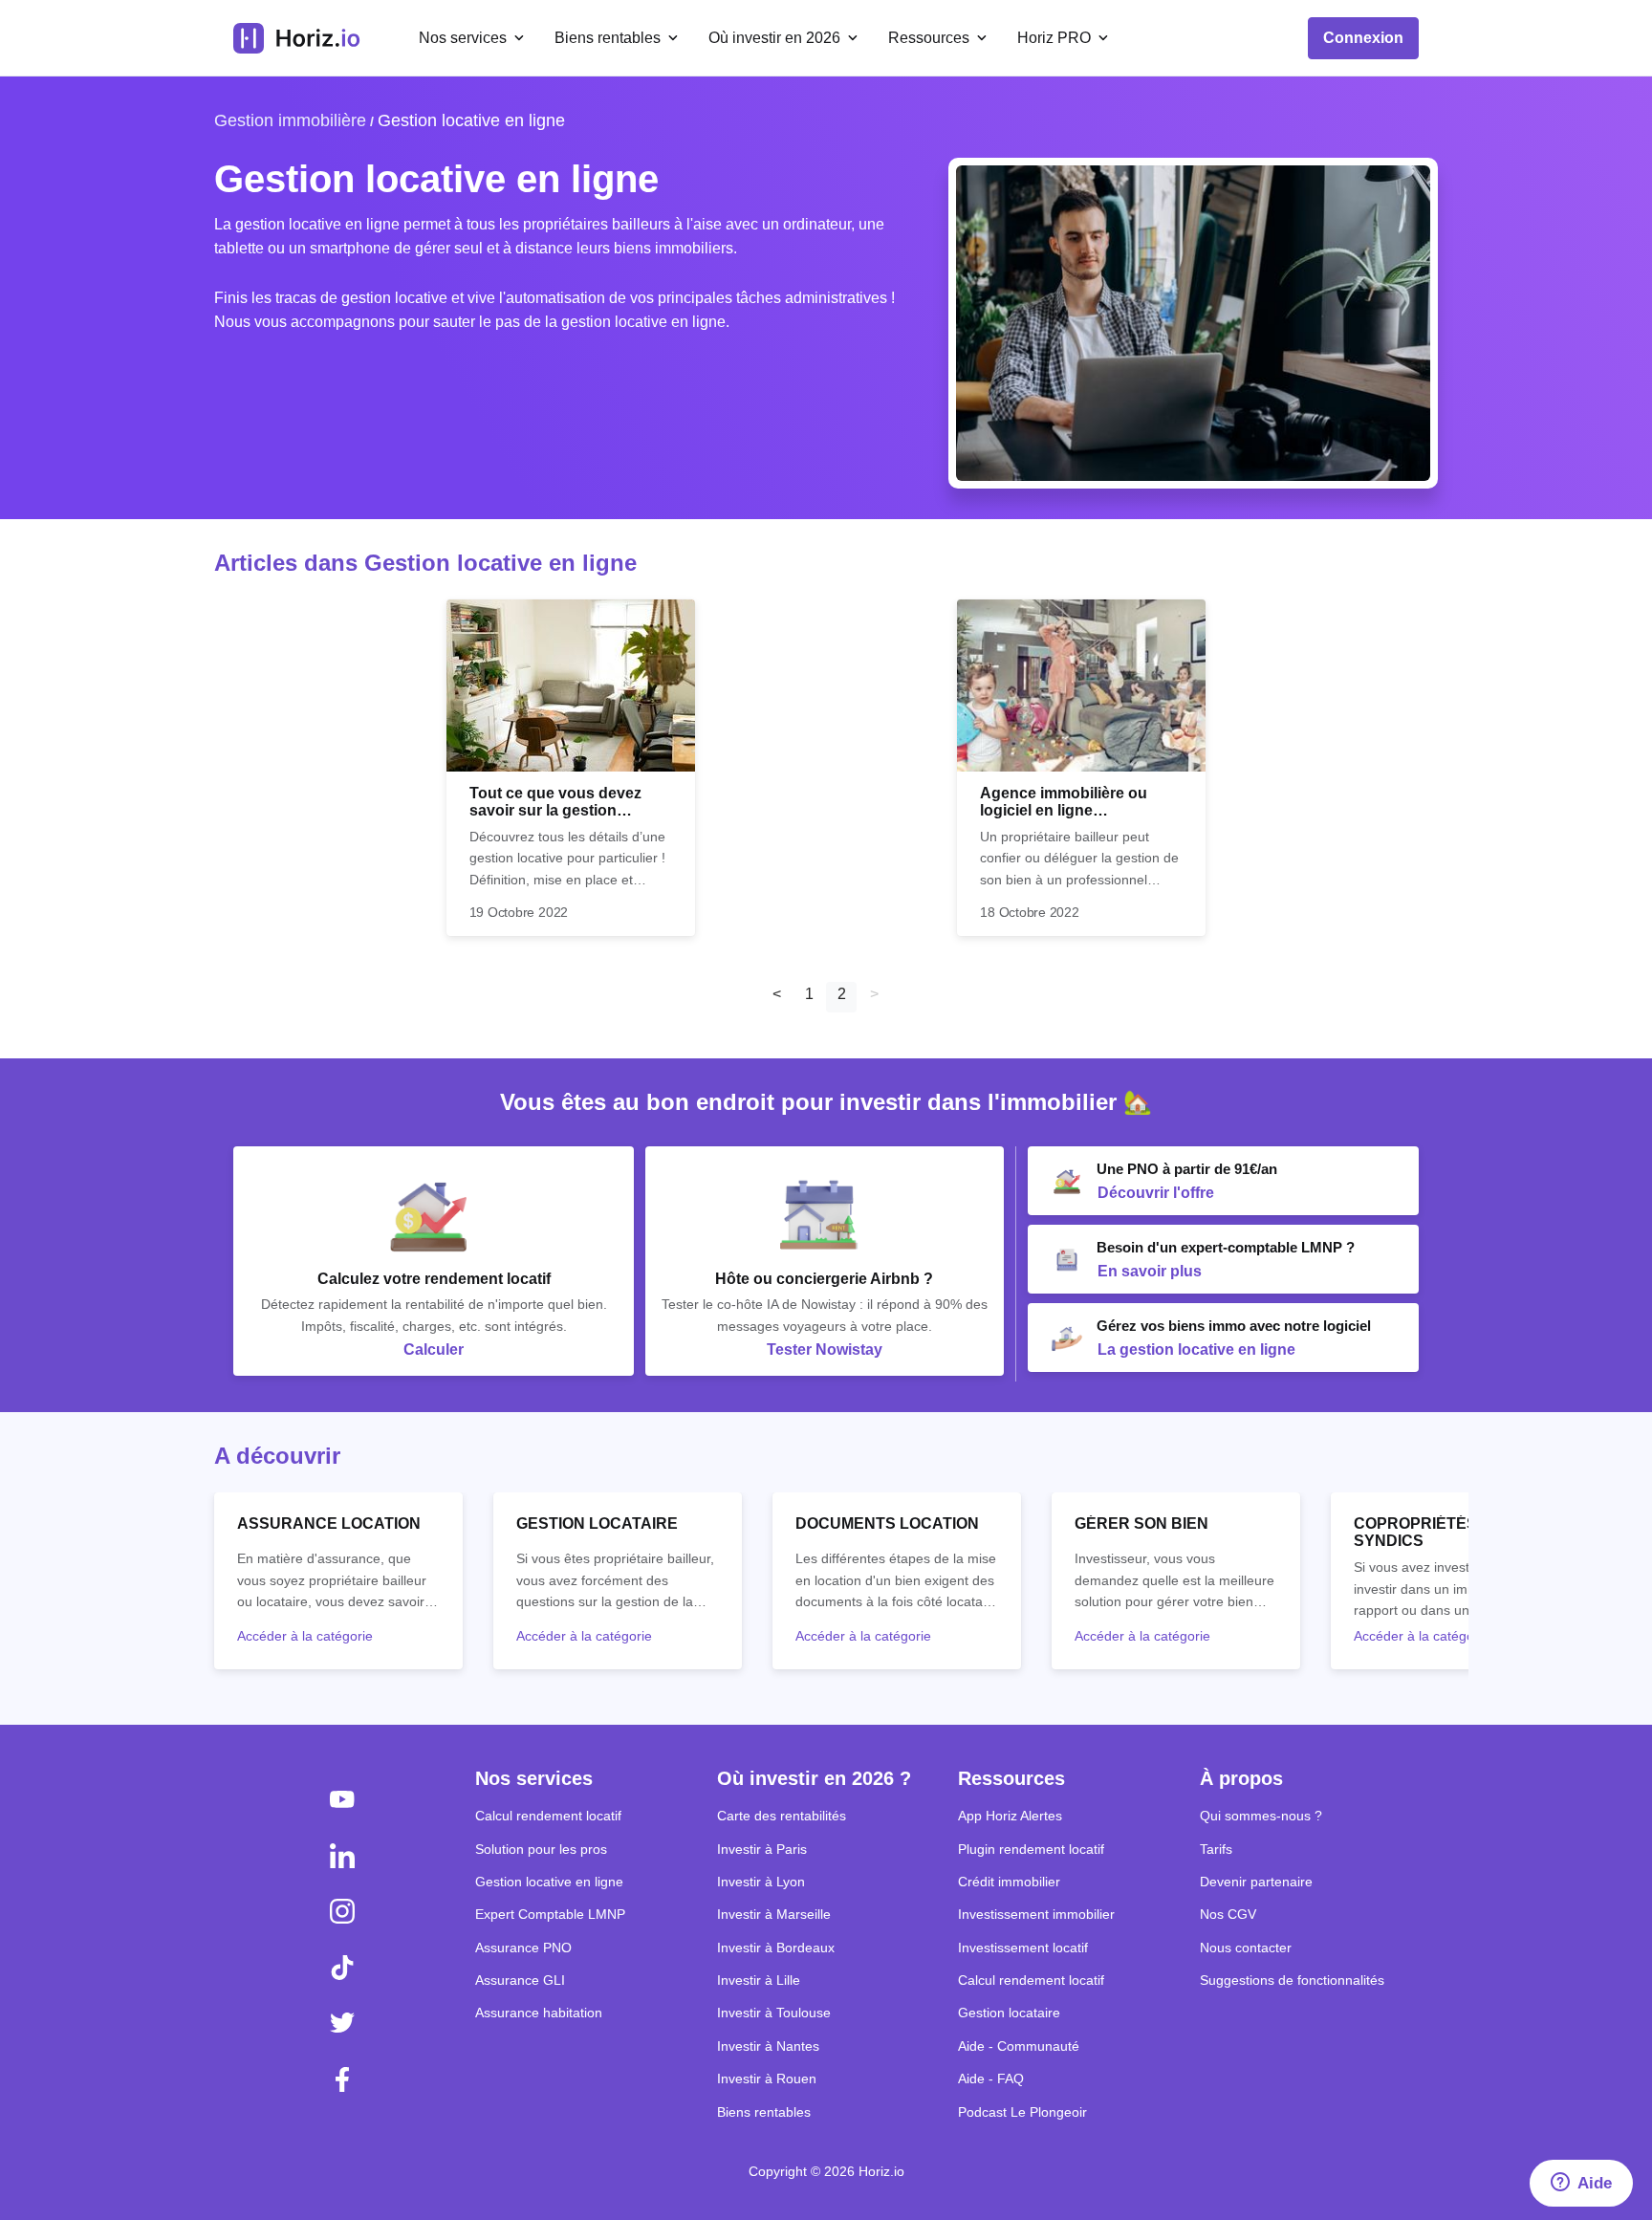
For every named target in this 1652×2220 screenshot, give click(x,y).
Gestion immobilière (290, 120)
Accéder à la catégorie (305, 1636)
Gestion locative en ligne (471, 120)
